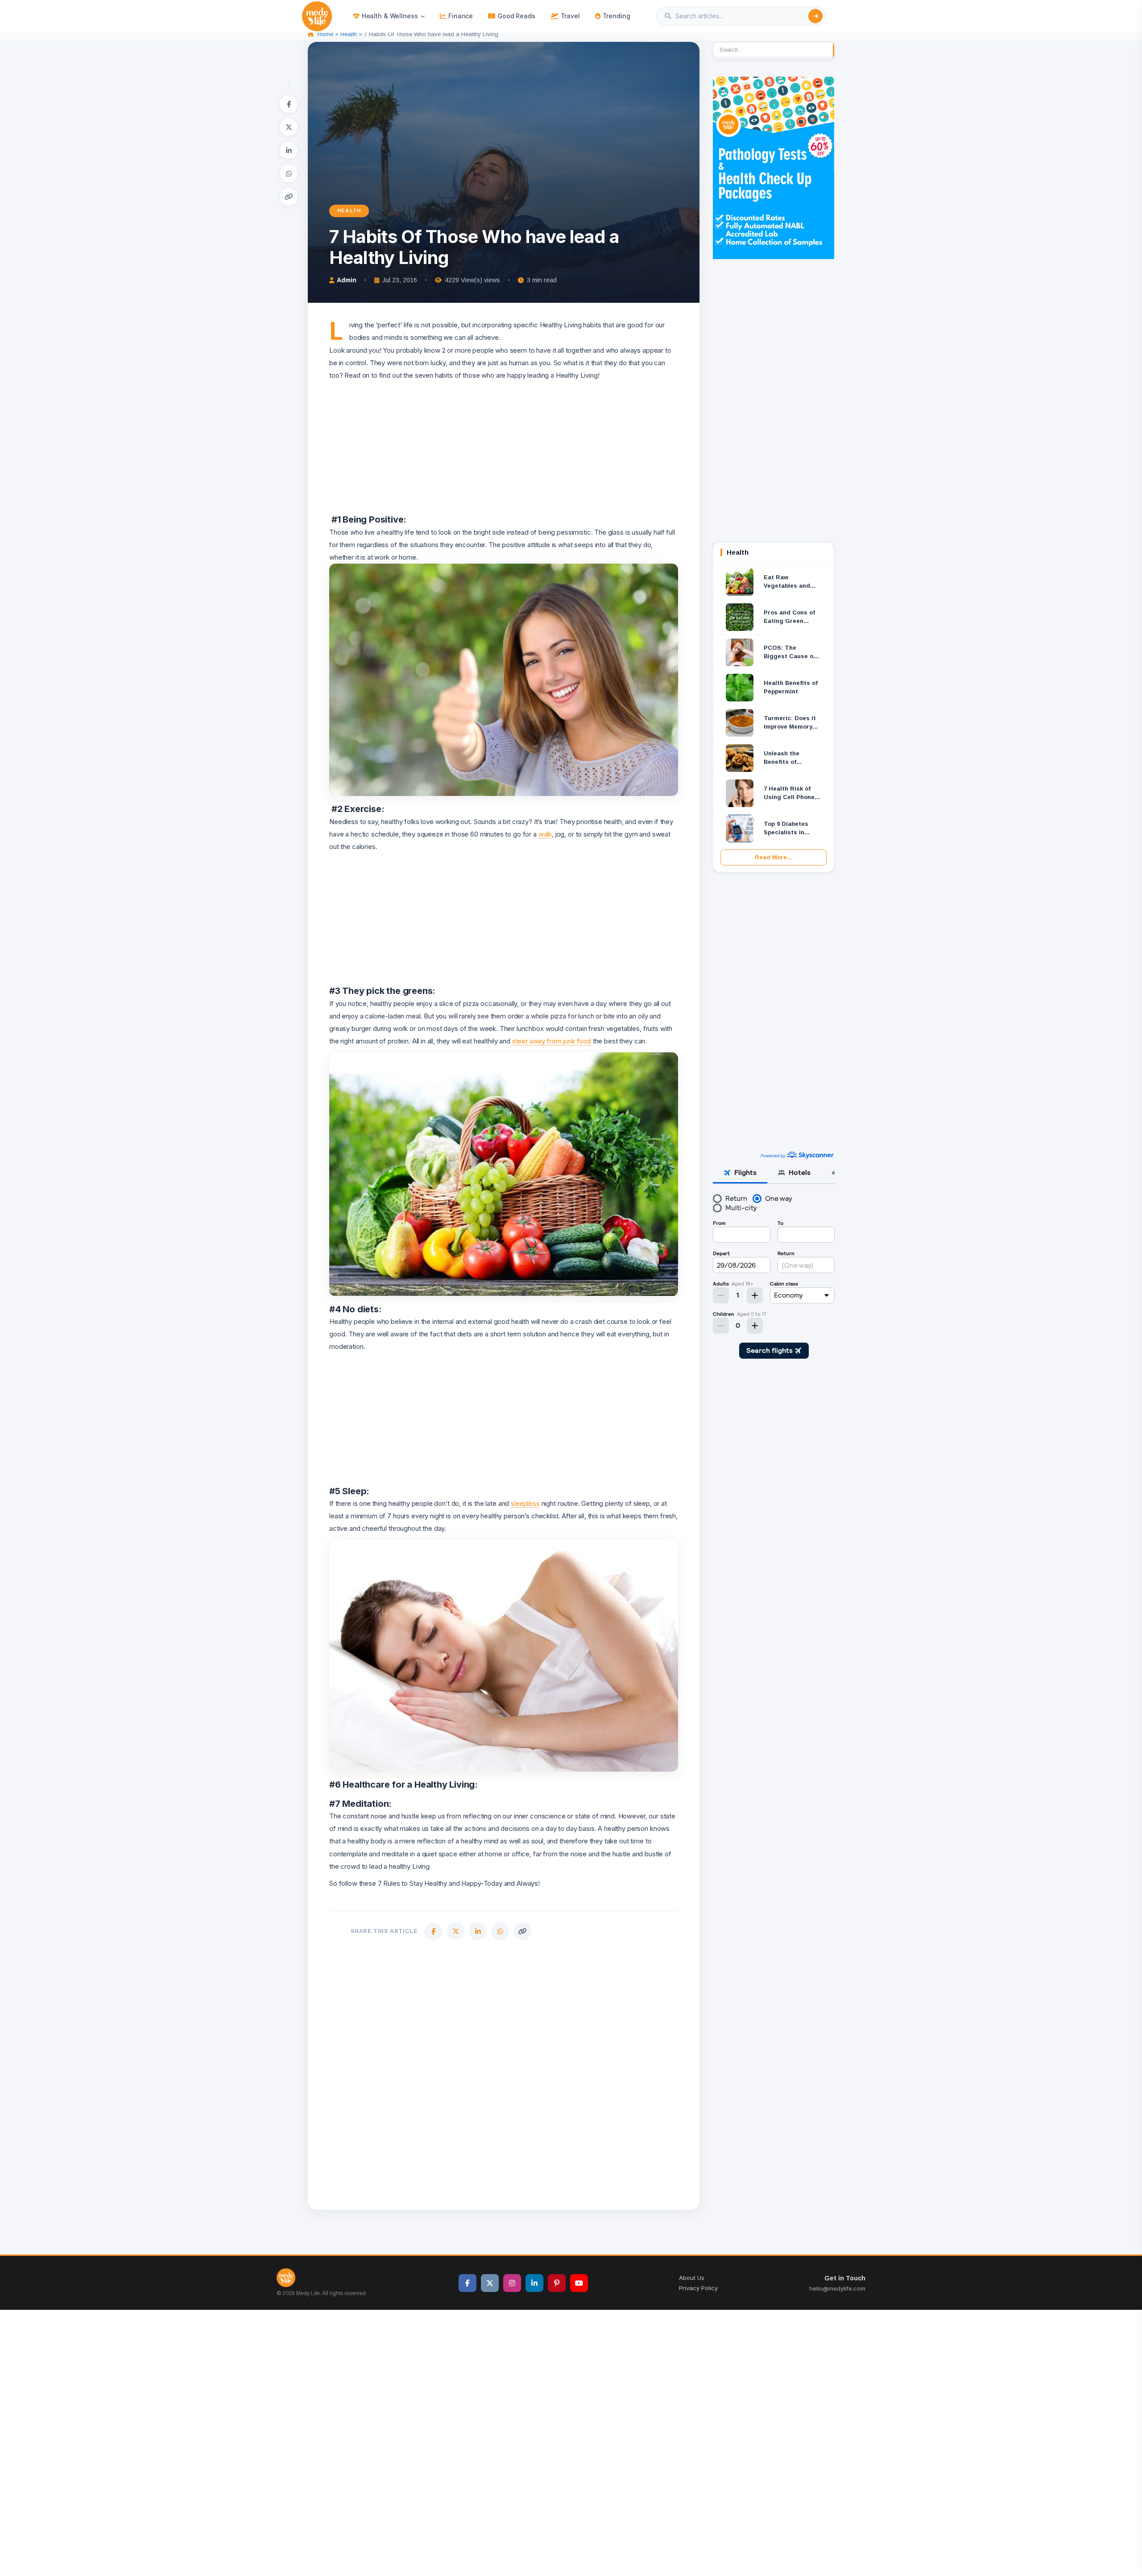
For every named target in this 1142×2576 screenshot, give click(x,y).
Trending (617, 16)
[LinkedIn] (289, 150)
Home (325, 34)
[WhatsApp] (289, 173)
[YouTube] (579, 2283)
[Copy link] (289, 197)
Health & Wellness (390, 16)
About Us (692, 2278)
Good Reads (516, 16)
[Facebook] (289, 104)
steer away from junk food (552, 1041)
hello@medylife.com (837, 2288)
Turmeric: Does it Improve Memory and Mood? (790, 723)
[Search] (815, 16)
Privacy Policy (698, 2288)
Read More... (774, 857)
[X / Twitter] (490, 2283)
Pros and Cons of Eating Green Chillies (789, 617)
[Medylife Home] (317, 16)
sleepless (525, 1503)
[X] (289, 127)
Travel (570, 16)
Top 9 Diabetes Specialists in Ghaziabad (786, 829)
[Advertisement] (504, 444)
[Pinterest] (557, 2283)
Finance (461, 16)
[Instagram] (512, 2283)
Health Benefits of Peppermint (791, 687)
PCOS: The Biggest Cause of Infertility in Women (790, 653)
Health (349, 34)
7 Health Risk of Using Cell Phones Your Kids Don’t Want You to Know (791, 793)
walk (545, 834)
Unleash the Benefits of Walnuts (782, 758)
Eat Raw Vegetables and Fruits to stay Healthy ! (787, 582)
